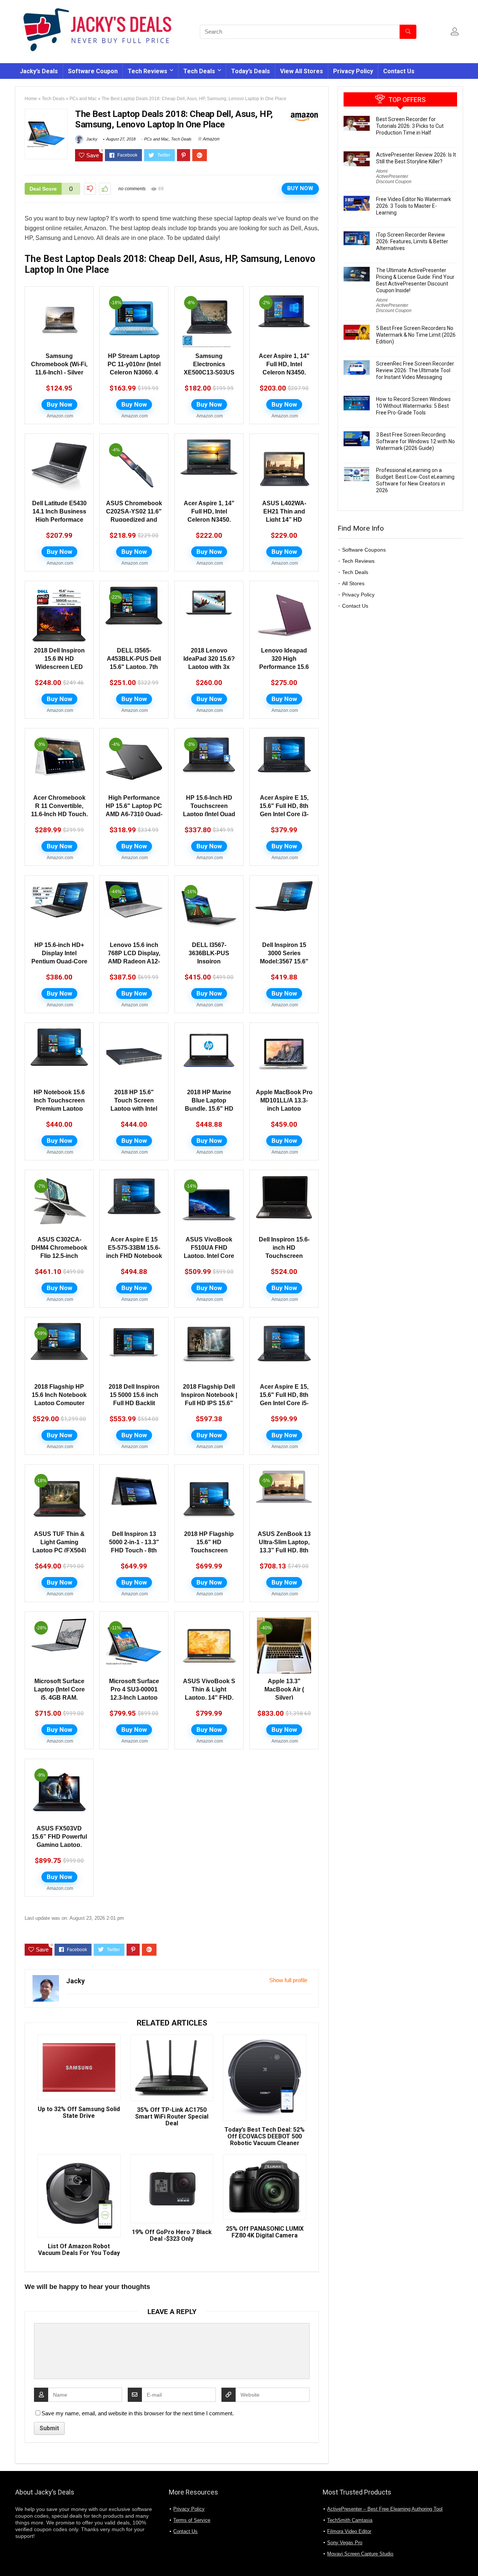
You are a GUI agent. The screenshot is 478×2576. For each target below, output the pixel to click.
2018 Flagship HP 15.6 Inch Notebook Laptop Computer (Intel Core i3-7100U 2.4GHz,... (59, 1403)
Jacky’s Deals (39, 71)
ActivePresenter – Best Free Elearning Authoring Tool (385, 2509)
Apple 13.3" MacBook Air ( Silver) (284, 1689)
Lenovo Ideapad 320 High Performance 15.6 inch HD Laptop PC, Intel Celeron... (284, 667)
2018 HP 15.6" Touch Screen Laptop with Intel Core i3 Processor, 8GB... (134, 1109)
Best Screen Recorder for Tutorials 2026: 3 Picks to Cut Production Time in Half (410, 126)
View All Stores (302, 71)
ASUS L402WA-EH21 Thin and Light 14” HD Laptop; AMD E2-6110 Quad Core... (284, 520)
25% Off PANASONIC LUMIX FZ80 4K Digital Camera (265, 2232)
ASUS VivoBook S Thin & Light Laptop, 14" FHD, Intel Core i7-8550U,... (209, 1698)
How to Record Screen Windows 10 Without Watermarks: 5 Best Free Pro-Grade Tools (413, 406)
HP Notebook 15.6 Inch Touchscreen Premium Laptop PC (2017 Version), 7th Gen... (59, 1109)
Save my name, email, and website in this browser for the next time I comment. (138, 2413)
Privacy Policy (353, 71)
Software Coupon (93, 71)
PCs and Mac (83, 99)
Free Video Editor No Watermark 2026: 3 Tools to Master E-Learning (414, 206)
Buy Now (300, 188)
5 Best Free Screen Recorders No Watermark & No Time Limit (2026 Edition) (416, 335)
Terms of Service (192, 2520)
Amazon (211, 139)
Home (31, 99)
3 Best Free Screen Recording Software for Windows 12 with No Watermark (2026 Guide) (415, 441)
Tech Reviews (148, 71)
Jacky (91, 139)
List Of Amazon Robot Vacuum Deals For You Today (79, 2250)
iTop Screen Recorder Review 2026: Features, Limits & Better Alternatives (412, 241)
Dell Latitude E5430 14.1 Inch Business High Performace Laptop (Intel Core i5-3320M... (59, 520)
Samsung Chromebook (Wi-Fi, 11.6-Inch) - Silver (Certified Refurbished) (59, 372)
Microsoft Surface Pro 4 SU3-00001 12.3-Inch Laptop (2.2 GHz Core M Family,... (134, 1698)
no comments (132, 189)
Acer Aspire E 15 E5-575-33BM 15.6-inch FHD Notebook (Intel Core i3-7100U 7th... (134, 1256)
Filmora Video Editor (349, 2531)
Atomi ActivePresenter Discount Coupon (394, 176)
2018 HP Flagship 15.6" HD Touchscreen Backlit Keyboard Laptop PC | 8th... (209, 1550)
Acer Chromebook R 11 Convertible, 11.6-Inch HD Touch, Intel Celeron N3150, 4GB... (59, 814)
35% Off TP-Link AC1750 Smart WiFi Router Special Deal (172, 2117)
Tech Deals (199, 71)
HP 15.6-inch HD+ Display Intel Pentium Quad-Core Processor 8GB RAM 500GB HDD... (59, 961)
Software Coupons (364, 550)
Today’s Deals (251, 71)
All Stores (353, 583)
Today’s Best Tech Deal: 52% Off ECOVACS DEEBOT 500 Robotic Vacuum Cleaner (265, 2137)
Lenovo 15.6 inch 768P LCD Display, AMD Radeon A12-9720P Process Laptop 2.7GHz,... (134, 961)
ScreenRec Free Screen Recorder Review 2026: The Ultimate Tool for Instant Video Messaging (415, 370)
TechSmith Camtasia (350, 2520)
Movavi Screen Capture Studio (360, 2554)
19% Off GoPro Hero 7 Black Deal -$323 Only (172, 2236)
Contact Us (399, 71)
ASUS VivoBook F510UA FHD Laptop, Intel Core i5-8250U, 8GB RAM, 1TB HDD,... (209, 1256)
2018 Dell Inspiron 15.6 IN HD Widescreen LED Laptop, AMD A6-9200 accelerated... (59, 667)
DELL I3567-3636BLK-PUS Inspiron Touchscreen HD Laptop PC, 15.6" (209, 961)
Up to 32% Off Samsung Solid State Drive (79, 2113)
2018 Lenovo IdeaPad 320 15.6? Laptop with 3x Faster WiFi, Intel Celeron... (209, 667)
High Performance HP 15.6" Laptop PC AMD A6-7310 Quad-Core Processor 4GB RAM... (134, 814)
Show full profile (288, 1980)
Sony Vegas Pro (345, 2543)
